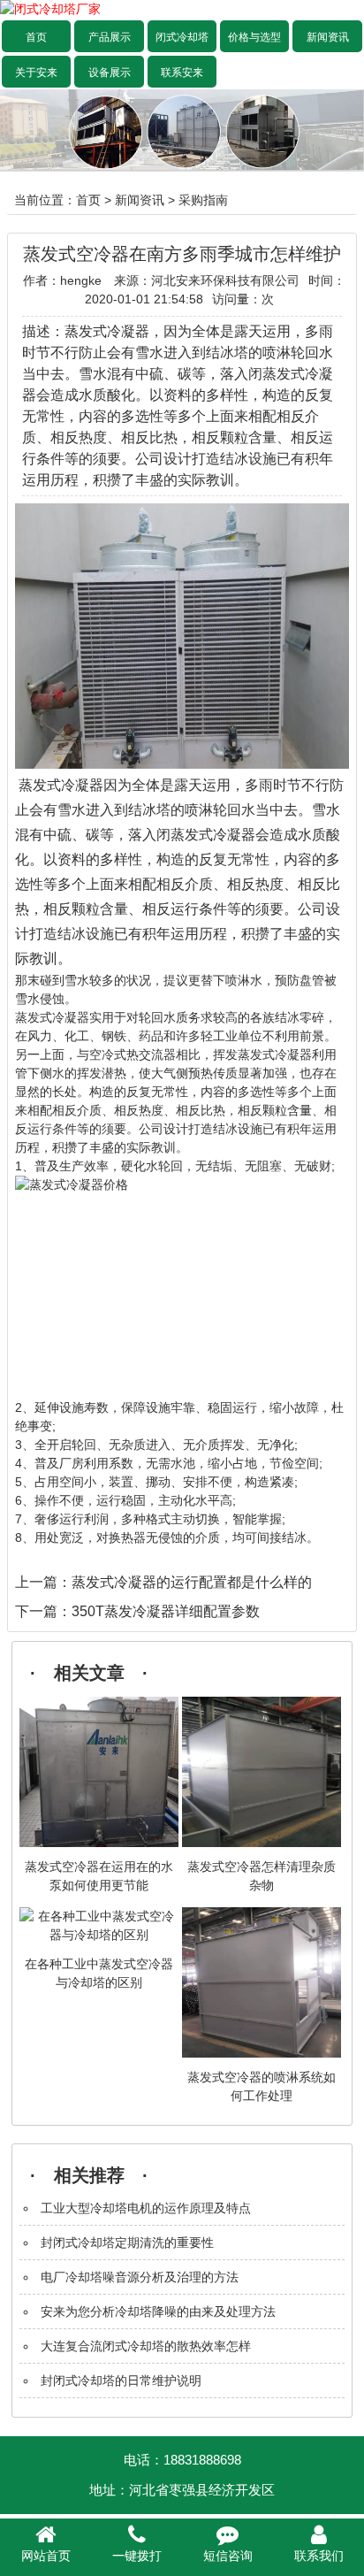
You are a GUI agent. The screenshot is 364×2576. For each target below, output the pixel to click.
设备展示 (110, 73)
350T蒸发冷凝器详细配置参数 (166, 1611)
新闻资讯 (328, 37)
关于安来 (36, 73)
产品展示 (110, 37)
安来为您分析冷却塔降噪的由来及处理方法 (158, 2311)
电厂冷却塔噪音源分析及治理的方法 (140, 2277)
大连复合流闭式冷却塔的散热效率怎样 (146, 2346)
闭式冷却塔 (182, 37)
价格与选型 (254, 37)
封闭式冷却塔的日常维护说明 (121, 2380)
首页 (36, 37)
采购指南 (203, 200)
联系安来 (182, 73)
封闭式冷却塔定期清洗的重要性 (127, 2242)
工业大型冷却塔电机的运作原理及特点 (146, 2208)
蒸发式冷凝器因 (68, 785)
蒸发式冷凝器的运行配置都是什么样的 (192, 1582)
